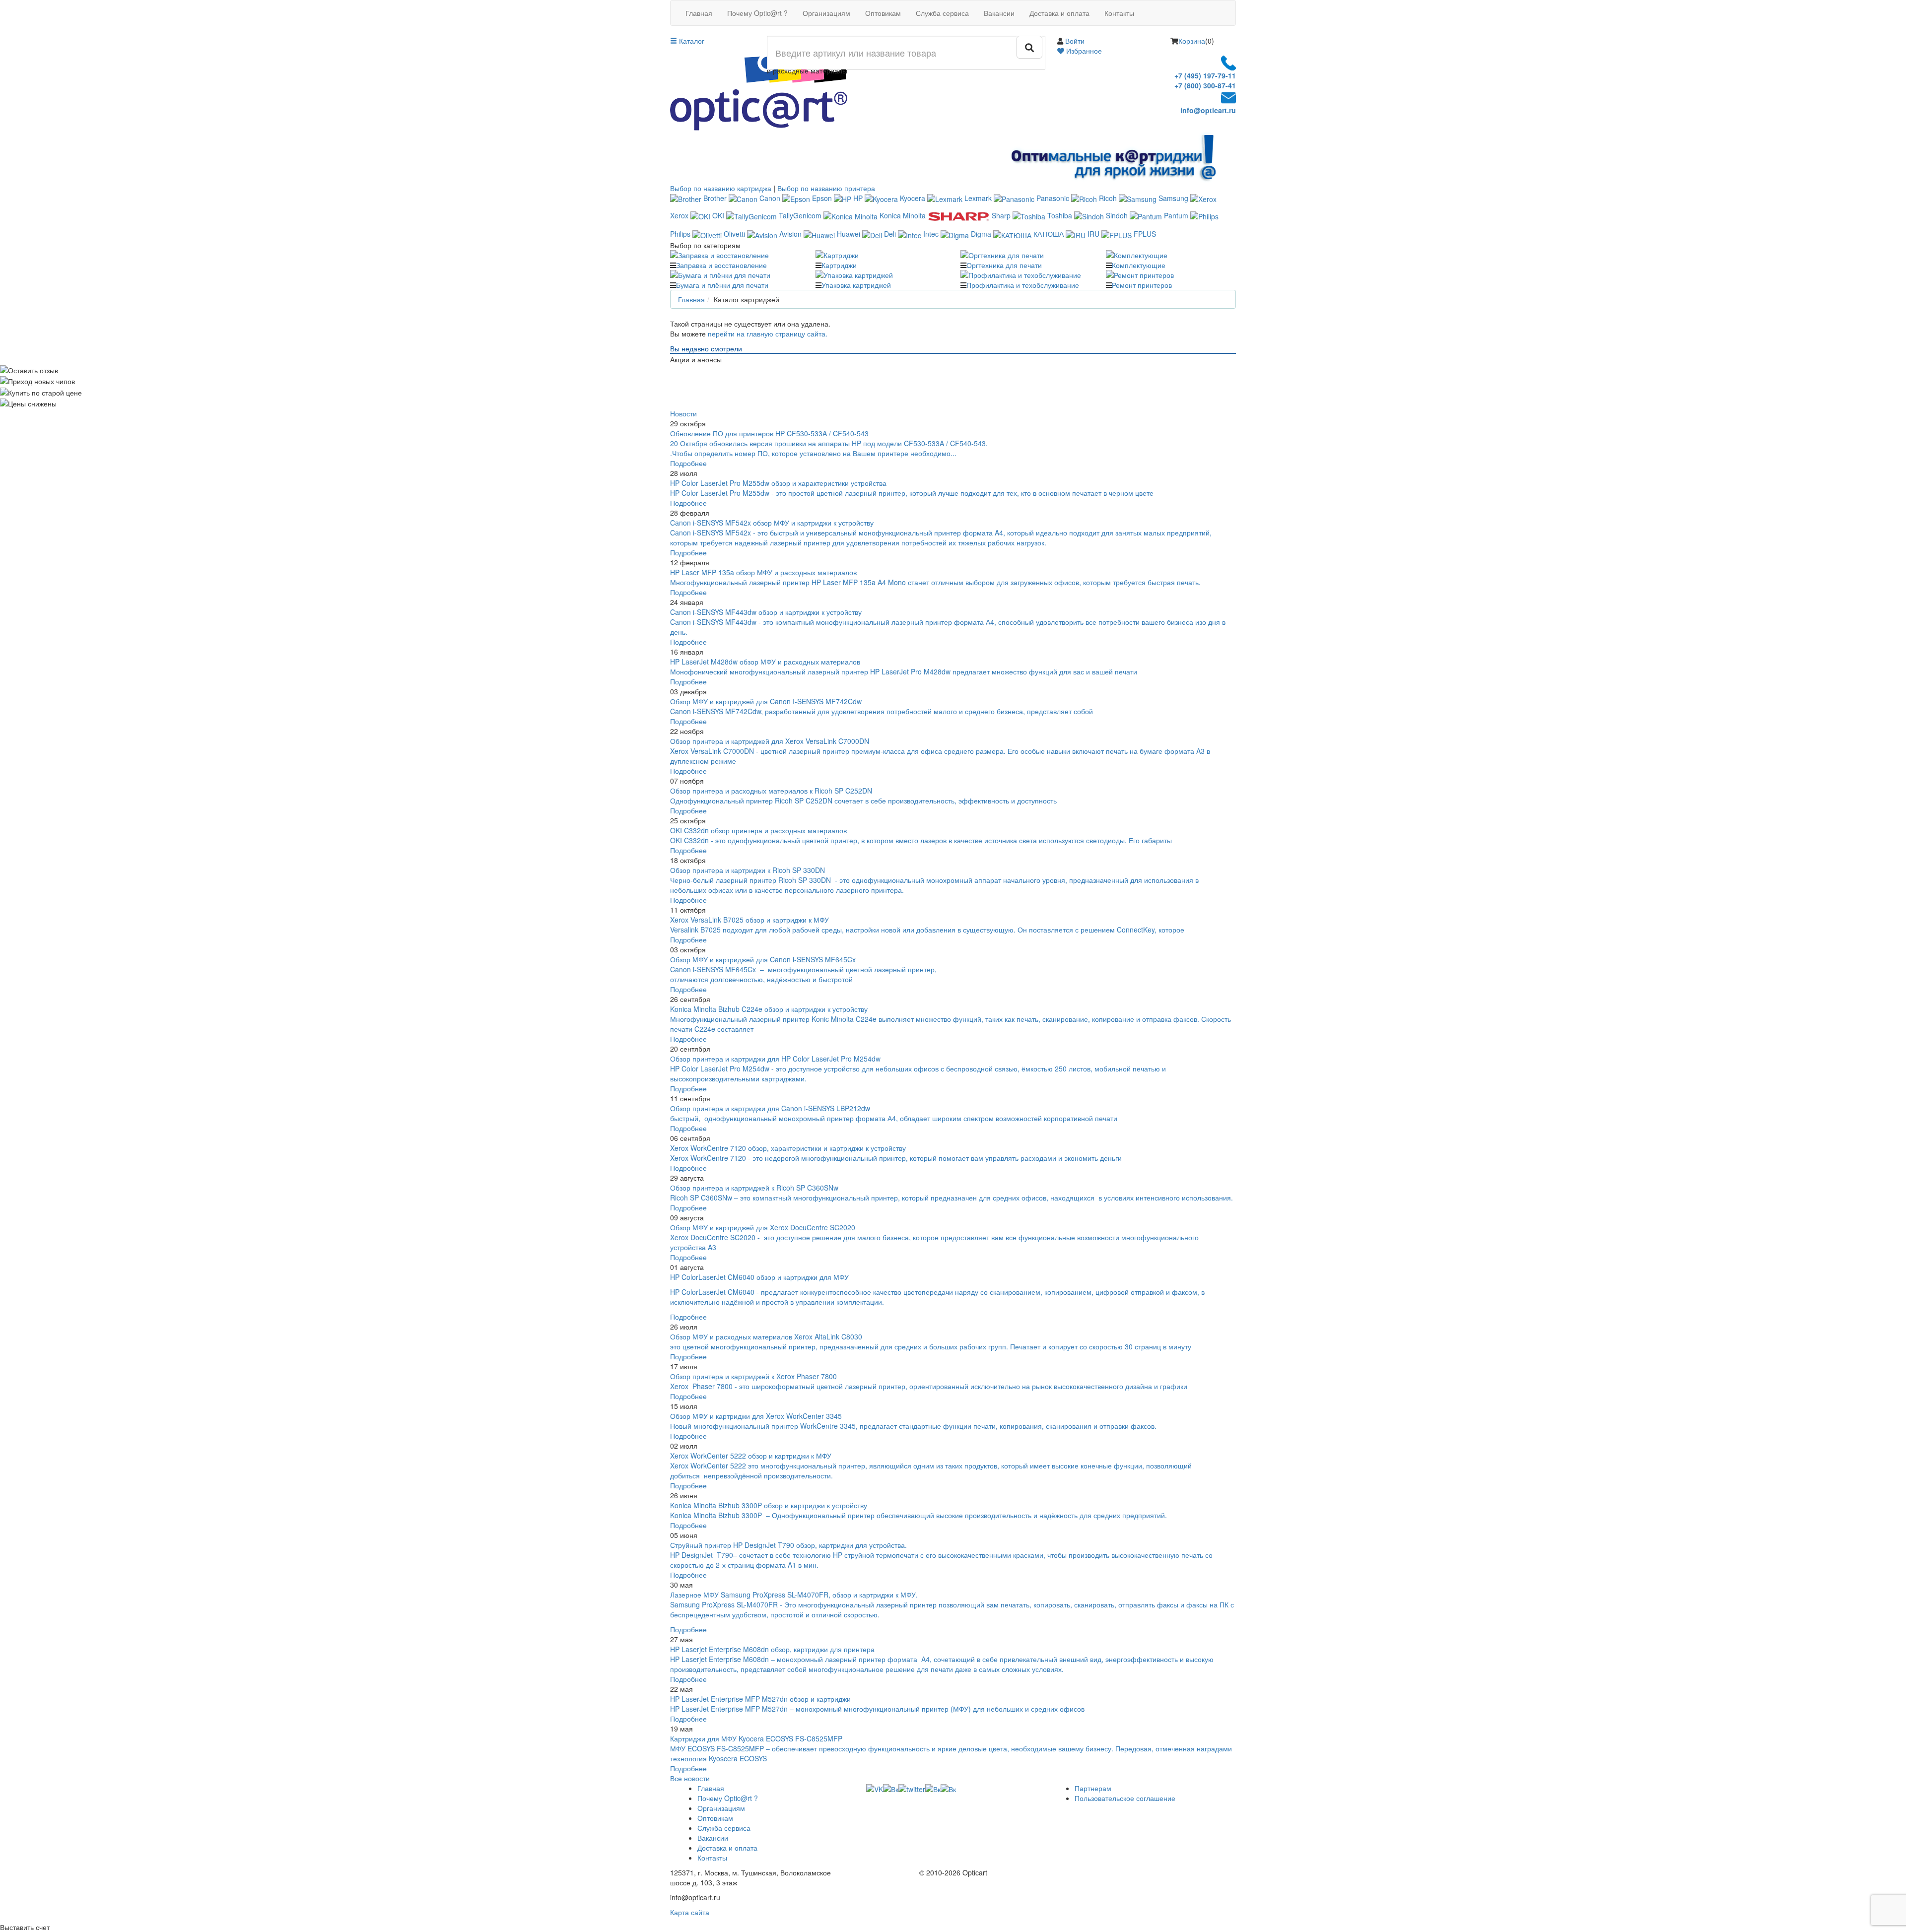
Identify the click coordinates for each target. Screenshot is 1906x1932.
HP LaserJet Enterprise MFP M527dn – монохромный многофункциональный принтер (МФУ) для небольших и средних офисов (877, 1709)
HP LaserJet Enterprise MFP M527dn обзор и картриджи (760, 1699)
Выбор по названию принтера (826, 188)
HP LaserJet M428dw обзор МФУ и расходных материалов (765, 662)
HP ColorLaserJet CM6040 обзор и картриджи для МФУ (759, 1277)
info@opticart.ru (1208, 110)
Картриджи (839, 265)
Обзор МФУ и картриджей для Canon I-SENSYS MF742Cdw (766, 701)
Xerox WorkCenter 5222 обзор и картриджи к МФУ (751, 1456)
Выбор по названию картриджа (721, 188)
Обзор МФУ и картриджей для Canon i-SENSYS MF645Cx (763, 959)
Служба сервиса (942, 13)
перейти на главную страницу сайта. (768, 333)
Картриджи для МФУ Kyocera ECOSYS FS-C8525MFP (756, 1738)
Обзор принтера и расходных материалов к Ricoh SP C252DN (771, 791)
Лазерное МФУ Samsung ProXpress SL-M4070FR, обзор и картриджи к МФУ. (794, 1595)
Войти (1075, 41)
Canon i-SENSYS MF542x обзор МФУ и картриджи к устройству (772, 523)
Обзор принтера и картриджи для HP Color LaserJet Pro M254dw (775, 1059)
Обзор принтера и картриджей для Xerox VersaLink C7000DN (770, 741)
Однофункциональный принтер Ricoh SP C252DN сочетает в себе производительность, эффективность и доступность (863, 800)
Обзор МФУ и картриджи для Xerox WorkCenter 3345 (756, 1416)
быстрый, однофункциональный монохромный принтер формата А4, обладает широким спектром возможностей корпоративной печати (894, 1118)
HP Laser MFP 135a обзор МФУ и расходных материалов (763, 572)
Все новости (690, 1778)
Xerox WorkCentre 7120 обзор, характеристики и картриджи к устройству (788, 1148)
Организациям (826, 13)
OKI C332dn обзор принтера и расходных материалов (758, 830)
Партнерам (1093, 1788)
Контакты (1119, 13)
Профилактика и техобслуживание (1023, 285)
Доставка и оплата (1059, 13)
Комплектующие (1139, 265)
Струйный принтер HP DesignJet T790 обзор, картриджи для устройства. (788, 1545)
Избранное (1083, 51)
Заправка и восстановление (721, 265)
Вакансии (999, 13)
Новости (683, 413)
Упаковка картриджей (856, 285)
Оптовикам (883, 13)
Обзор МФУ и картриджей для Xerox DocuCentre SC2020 (763, 1227)
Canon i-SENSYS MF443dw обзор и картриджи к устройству (766, 612)
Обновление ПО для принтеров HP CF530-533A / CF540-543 (769, 433)
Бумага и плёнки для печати (722, 285)
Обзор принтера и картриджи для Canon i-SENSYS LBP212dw (770, 1108)
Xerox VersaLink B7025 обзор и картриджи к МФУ (749, 920)
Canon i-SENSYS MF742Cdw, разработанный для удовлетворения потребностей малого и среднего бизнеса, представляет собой (883, 711)
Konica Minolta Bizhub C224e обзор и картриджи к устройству (769, 1009)
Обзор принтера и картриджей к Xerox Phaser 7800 (753, 1376)
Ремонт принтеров (1142, 285)
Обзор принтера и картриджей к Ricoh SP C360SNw (754, 1188)
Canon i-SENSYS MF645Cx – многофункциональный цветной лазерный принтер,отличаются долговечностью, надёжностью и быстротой (803, 974)
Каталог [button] (691, 41)
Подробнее (688, 463)
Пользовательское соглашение (1125, 1798)
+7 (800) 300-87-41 (1205, 85)
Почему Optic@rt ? (757, 13)
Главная (699, 13)
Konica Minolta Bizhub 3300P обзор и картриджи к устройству (769, 1505)
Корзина (1192, 41)
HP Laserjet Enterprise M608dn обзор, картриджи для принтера (772, 1649)
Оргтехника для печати (1004, 265)
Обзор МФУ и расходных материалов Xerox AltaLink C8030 (766, 1336)
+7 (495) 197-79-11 (1205, 75)
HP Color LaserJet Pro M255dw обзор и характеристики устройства (778, 483)
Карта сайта (690, 1912)
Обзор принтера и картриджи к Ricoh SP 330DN (748, 870)
